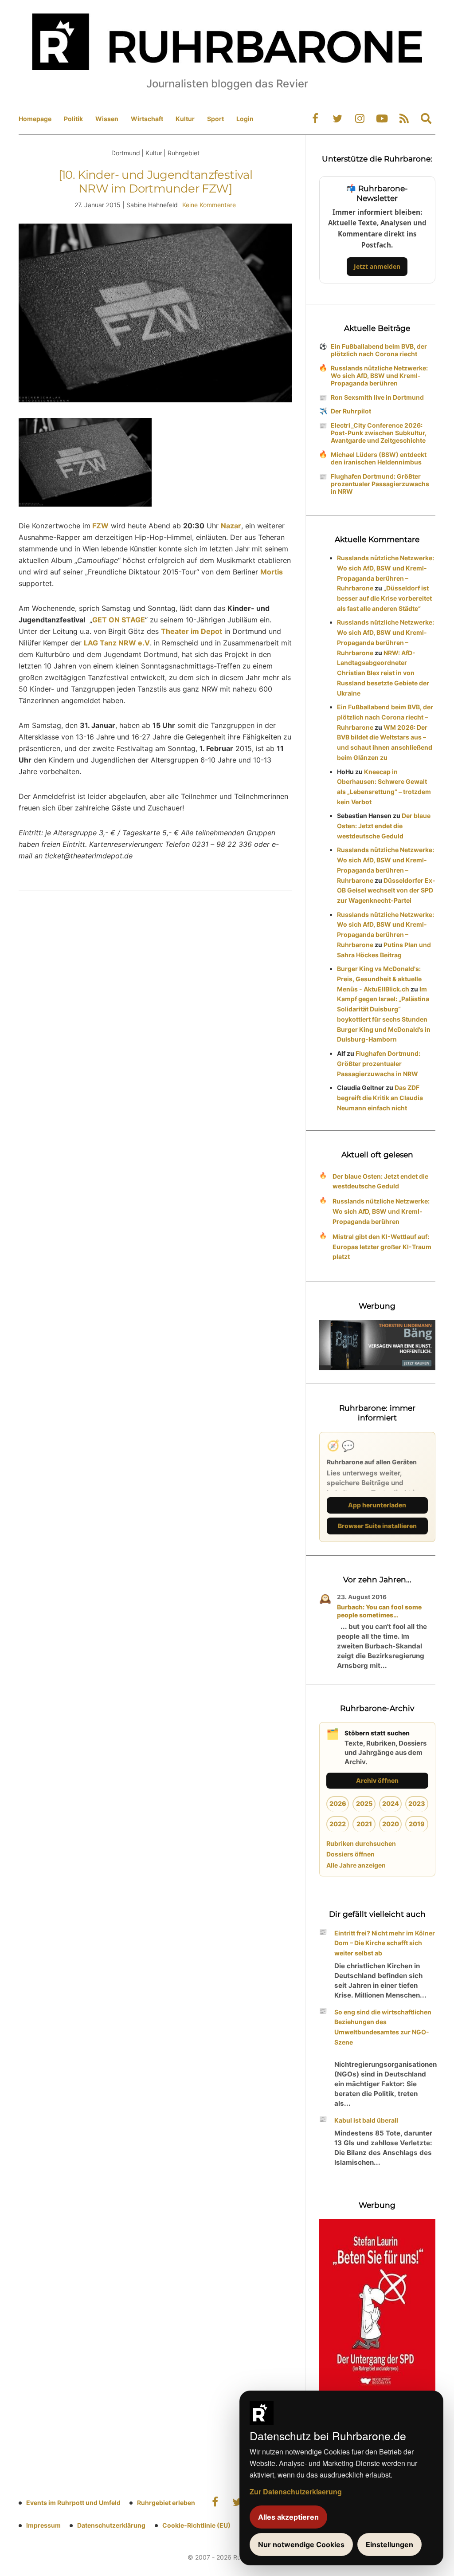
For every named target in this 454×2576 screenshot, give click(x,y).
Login (245, 119)
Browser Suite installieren (377, 1526)
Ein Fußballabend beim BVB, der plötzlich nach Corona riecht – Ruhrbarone (385, 717)
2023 (417, 1803)
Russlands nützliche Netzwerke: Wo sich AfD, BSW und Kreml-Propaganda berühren (379, 376)
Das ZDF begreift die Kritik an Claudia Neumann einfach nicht (380, 1098)
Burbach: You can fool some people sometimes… (379, 1611)
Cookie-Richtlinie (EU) (196, 2525)
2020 (391, 1824)
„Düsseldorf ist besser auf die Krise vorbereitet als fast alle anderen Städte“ (384, 598)
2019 (417, 1824)
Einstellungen (389, 2545)
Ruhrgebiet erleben (166, 2503)
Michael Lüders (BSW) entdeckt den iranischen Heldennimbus (379, 458)
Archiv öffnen (377, 1780)
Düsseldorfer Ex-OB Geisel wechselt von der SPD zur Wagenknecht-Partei (386, 891)
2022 (338, 1824)
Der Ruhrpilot (351, 411)
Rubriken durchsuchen (361, 1843)
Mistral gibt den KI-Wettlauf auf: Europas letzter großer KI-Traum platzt (382, 1247)
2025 (364, 1803)
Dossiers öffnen (350, 1854)
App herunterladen (377, 1505)
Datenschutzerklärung (111, 2525)
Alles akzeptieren (288, 2517)
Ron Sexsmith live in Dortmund (377, 397)
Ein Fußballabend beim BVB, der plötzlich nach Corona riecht (379, 350)
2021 (364, 1824)
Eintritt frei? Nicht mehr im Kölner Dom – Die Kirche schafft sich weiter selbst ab (385, 1943)
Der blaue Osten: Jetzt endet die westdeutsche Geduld (384, 826)
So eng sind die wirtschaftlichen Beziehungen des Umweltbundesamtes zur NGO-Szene (383, 2027)
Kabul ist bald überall (366, 2120)
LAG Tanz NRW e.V (117, 643)
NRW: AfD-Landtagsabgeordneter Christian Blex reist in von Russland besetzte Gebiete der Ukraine (383, 673)
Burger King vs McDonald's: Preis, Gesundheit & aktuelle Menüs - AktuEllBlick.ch (379, 979)
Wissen (107, 119)
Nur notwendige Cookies (301, 2545)
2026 (338, 1803)
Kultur (185, 119)
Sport (215, 119)
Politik (73, 119)
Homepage (35, 119)
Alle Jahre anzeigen (356, 1865)
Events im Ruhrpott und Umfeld (73, 2503)
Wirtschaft (147, 119)
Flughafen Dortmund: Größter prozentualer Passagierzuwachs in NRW (380, 484)
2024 (391, 1803)
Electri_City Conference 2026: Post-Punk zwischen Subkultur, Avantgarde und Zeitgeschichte (379, 433)
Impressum (43, 2525)
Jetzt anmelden (377, 266)
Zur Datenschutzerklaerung (296, 2491)
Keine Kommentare (209, 205)
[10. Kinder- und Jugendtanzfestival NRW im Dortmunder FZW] (155, 182)
